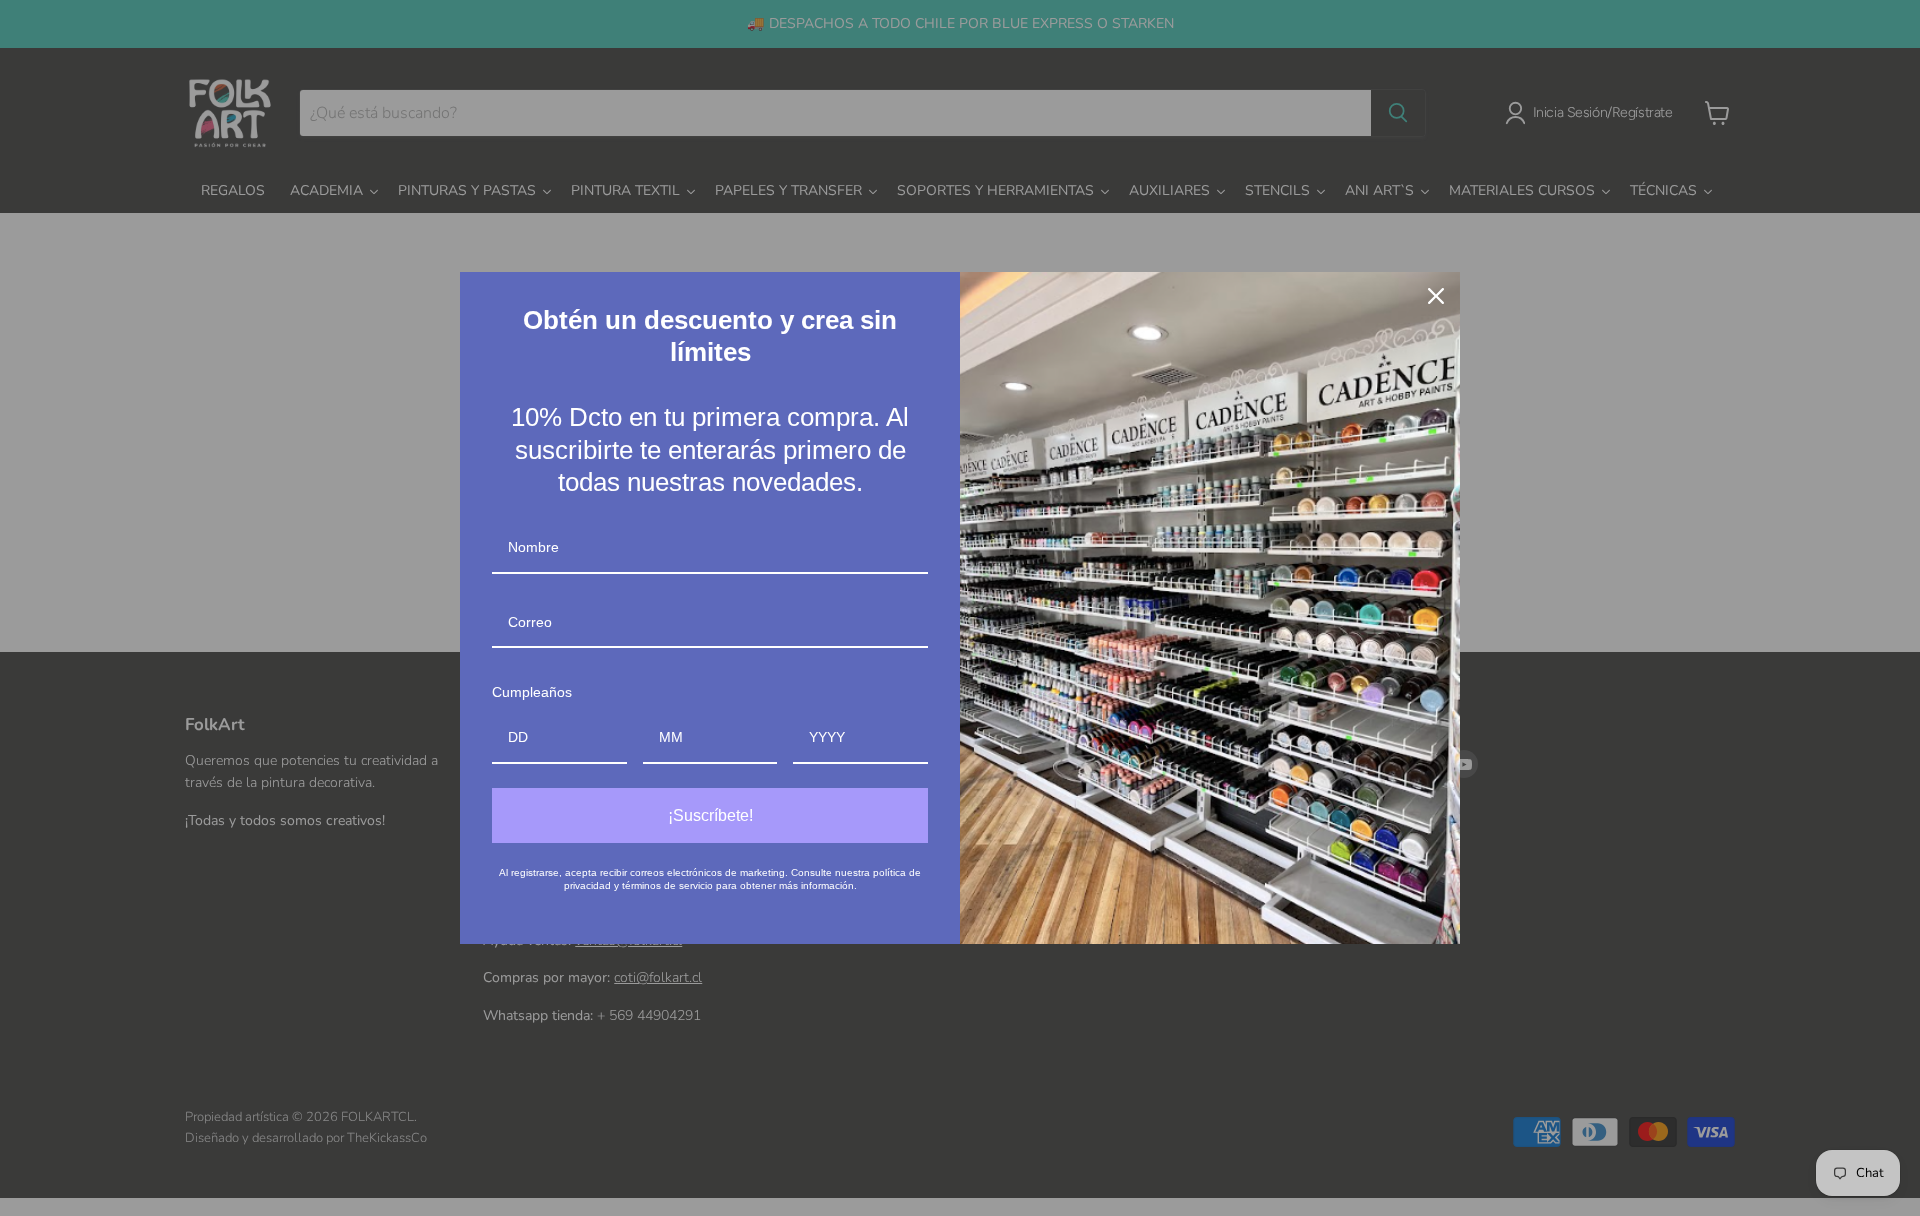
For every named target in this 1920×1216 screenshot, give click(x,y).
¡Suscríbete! (710, 815)
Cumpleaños (532, 692)
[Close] (1436, 296)
